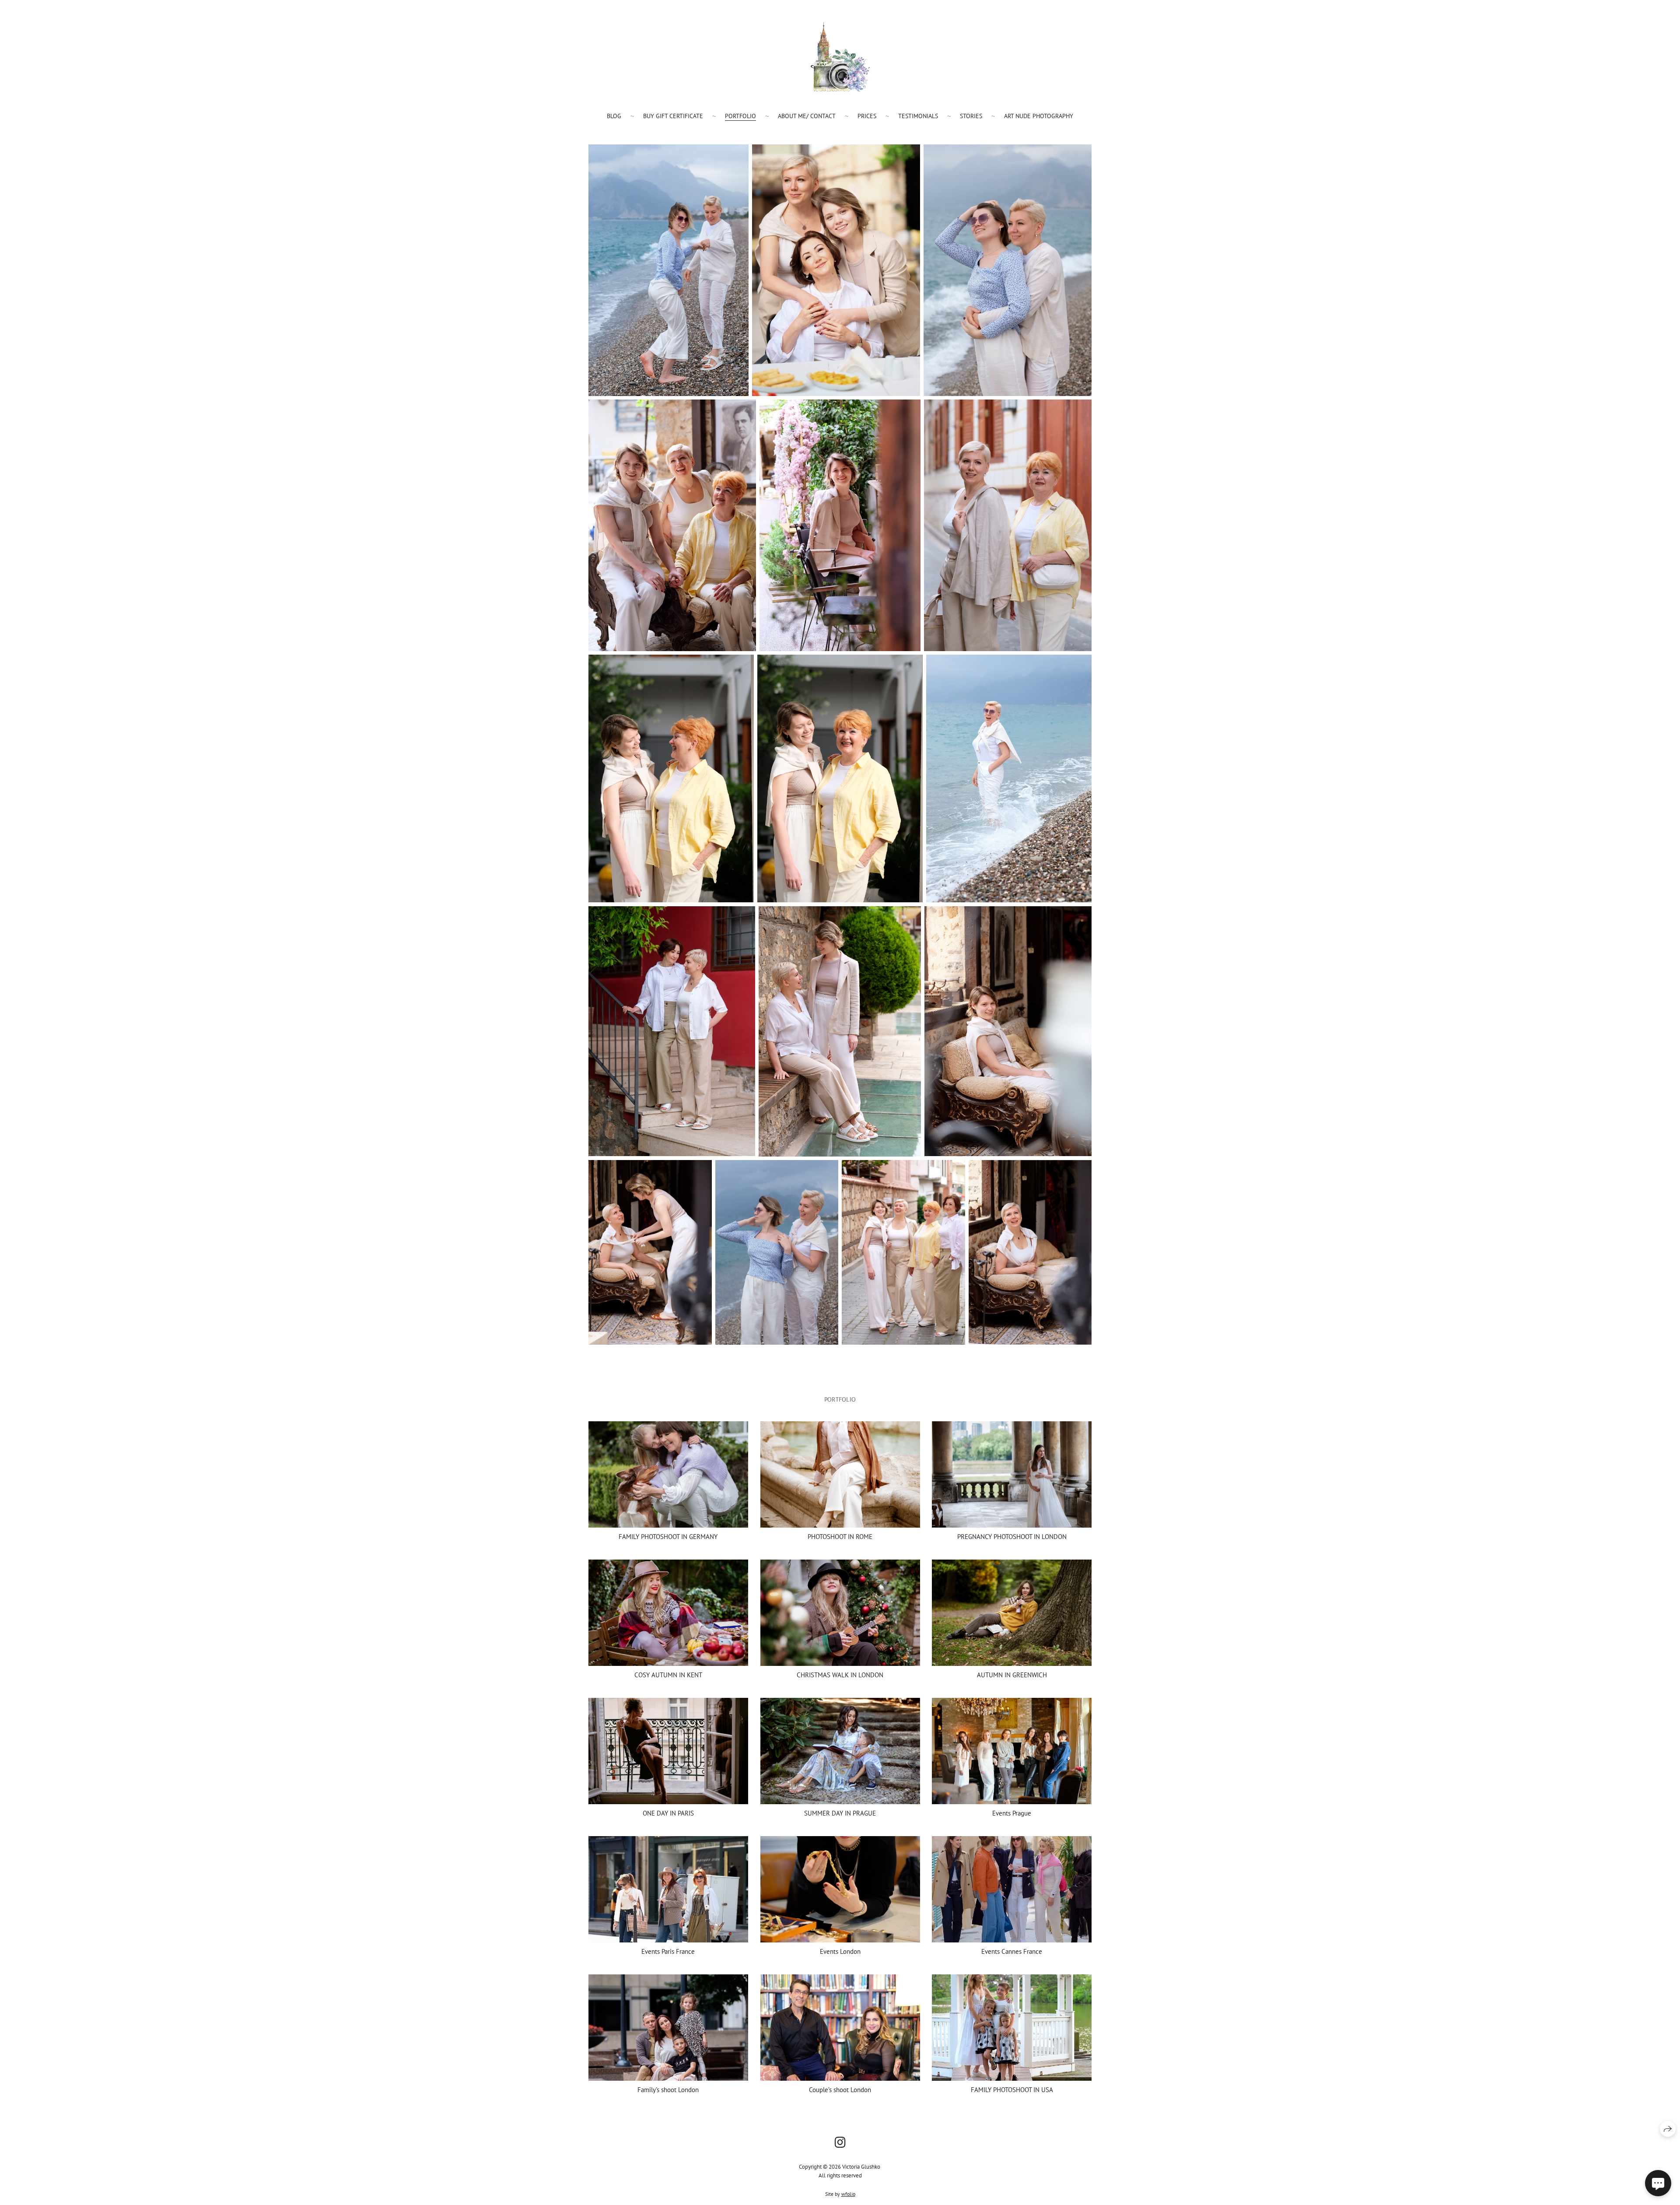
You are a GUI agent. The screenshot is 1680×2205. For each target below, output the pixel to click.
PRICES (867, 116)
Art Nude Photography (1039, 116)
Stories (971, 116)
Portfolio (740, 116)
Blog (614, 116)
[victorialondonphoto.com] (840, 57)
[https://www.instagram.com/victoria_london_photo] (840, 2142)
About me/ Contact (807, 116)
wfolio (848, 2194)
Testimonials (918, 116)
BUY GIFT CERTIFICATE (673, 116)
